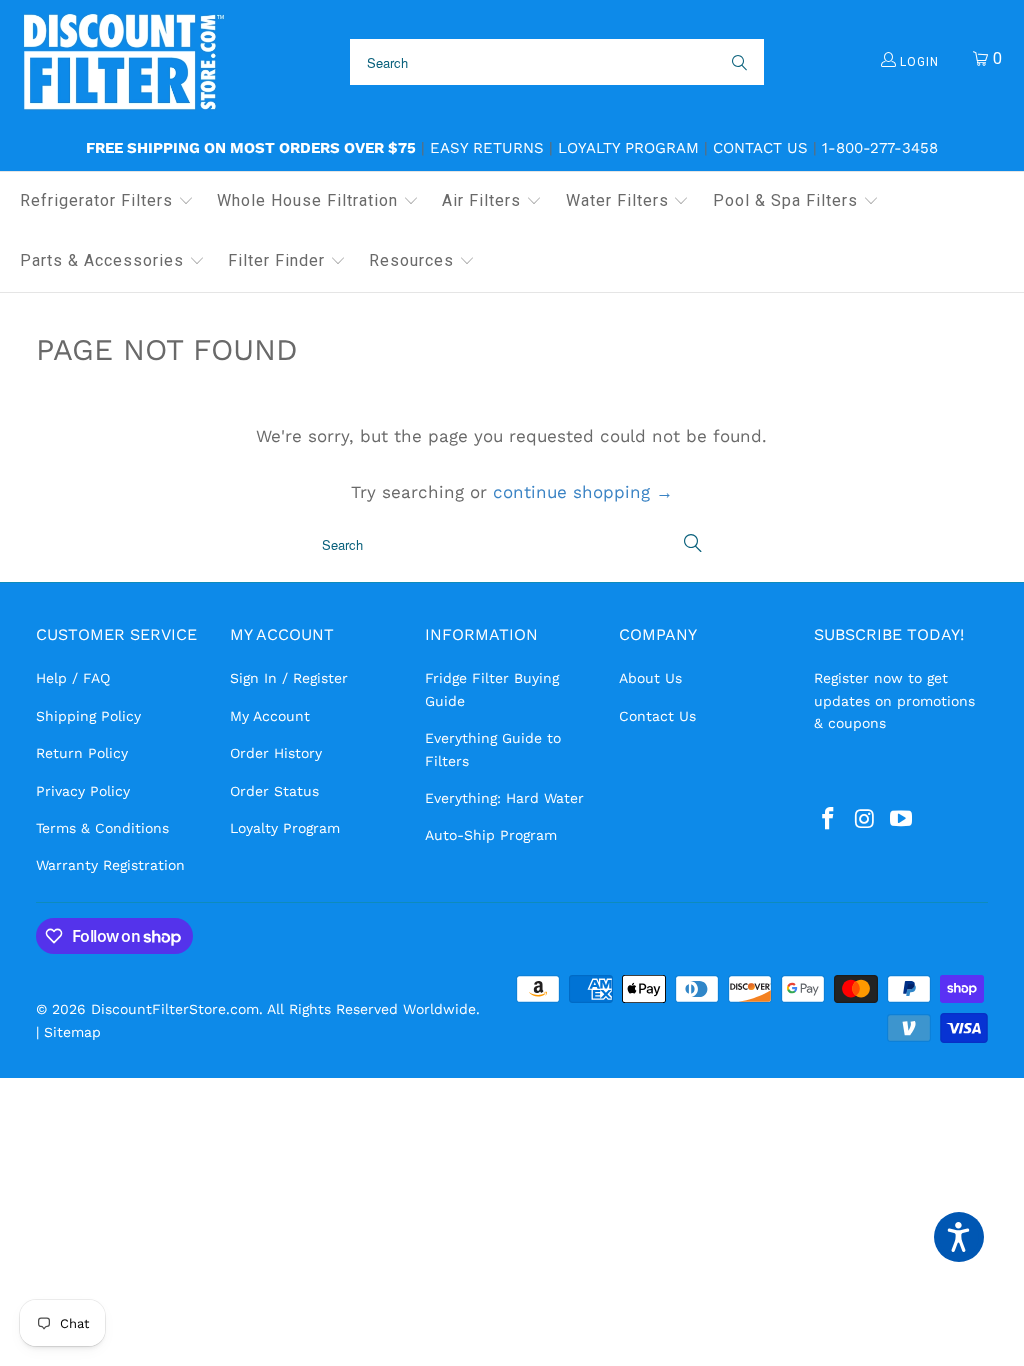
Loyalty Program (628, 148)
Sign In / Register (289, 678)
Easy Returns (487, 148)
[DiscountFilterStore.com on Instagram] (865, 820)
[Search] (738, 62)
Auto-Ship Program (491, 835)
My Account (270, 716)
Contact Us (760, 148)
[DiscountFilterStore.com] (122, 62)
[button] (107, 202)
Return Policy (82, 753)
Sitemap (72, 1032)
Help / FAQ (73, 678)
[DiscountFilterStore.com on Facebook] (829, 820)
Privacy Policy (83, 791)
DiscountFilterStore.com (175, 1009)
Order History (276, 753)
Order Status (274, 791)
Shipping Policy (88, 716)
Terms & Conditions (102, 828)
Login (917, 62)
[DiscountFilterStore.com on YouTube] (902, 820)
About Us (650, 678)
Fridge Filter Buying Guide (492, 689)
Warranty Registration (110, 865)
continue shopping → (583, 492)
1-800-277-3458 (880, 148)
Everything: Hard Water (504, 798)
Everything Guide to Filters (493, 749)
